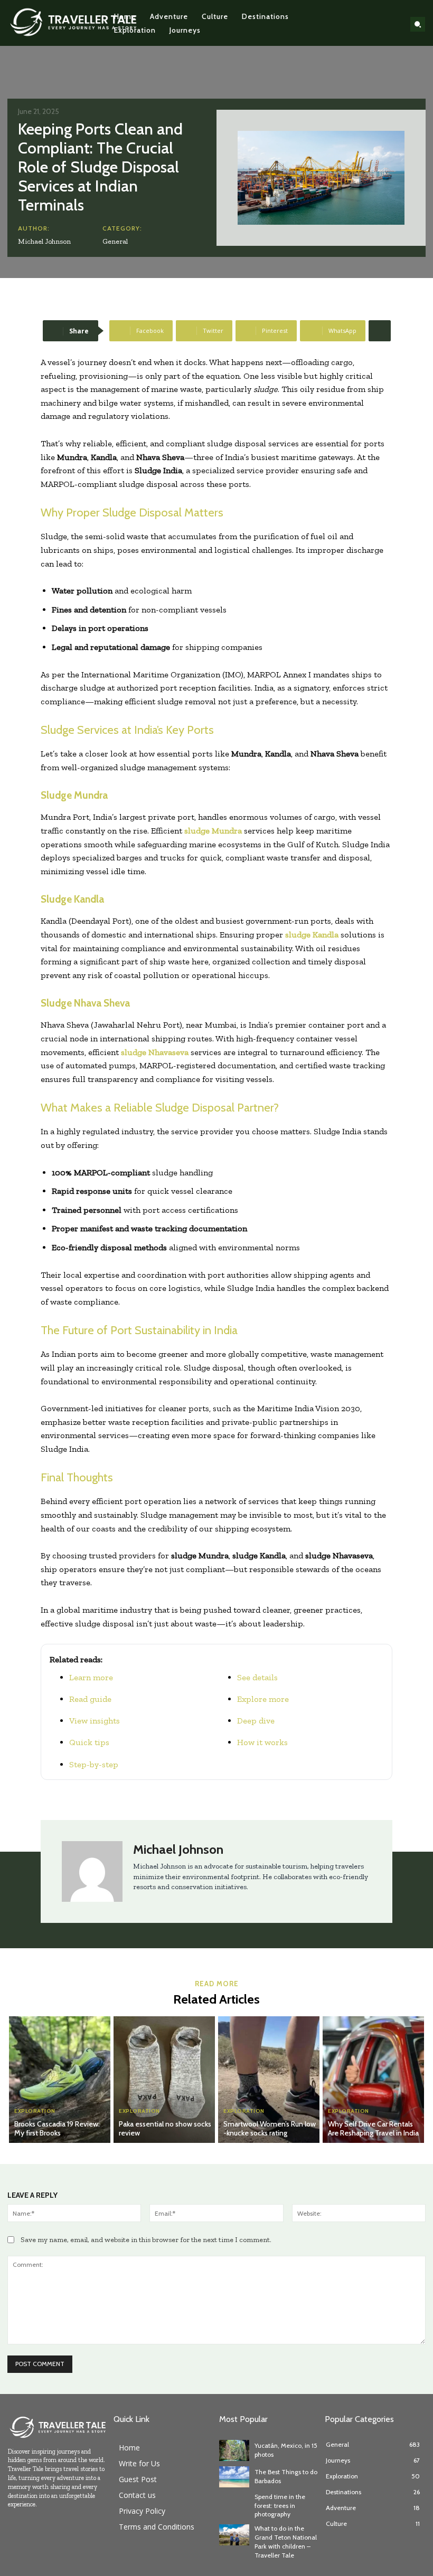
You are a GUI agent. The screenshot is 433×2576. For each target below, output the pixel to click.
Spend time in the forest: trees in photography (280, 2506)
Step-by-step (94, 1764)
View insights (95, 1721)
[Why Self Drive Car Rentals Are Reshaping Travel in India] (373, 2080)
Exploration (35, 2111)
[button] (418, 24)
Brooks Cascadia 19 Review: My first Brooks (57, 2128)
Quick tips (89, 1742)
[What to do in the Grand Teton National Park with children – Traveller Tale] (234, 2535)
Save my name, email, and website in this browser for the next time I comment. (146, 2240)
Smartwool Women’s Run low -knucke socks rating (270, 2128)
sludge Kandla (312, 935)
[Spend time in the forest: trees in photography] (234, 2503)
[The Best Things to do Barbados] (234, 2477)
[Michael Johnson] (92, 1871)
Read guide (90, 1699)
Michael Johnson (44, 241)
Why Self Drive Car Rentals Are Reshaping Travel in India (373, 2128)
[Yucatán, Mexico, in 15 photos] (234, 2450)
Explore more (263, 1699)
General (115, 241)
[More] (380, 331)
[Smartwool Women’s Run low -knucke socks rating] (269, 2080)
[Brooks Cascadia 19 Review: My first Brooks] (60, 2080)
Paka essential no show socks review (165, 2128)
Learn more (91, 1677)
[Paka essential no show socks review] (164, 2080)
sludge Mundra (213, 831)
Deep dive (256, 1721)
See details (257, 1677)
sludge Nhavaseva (155, 1052)
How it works (262, 1742)
